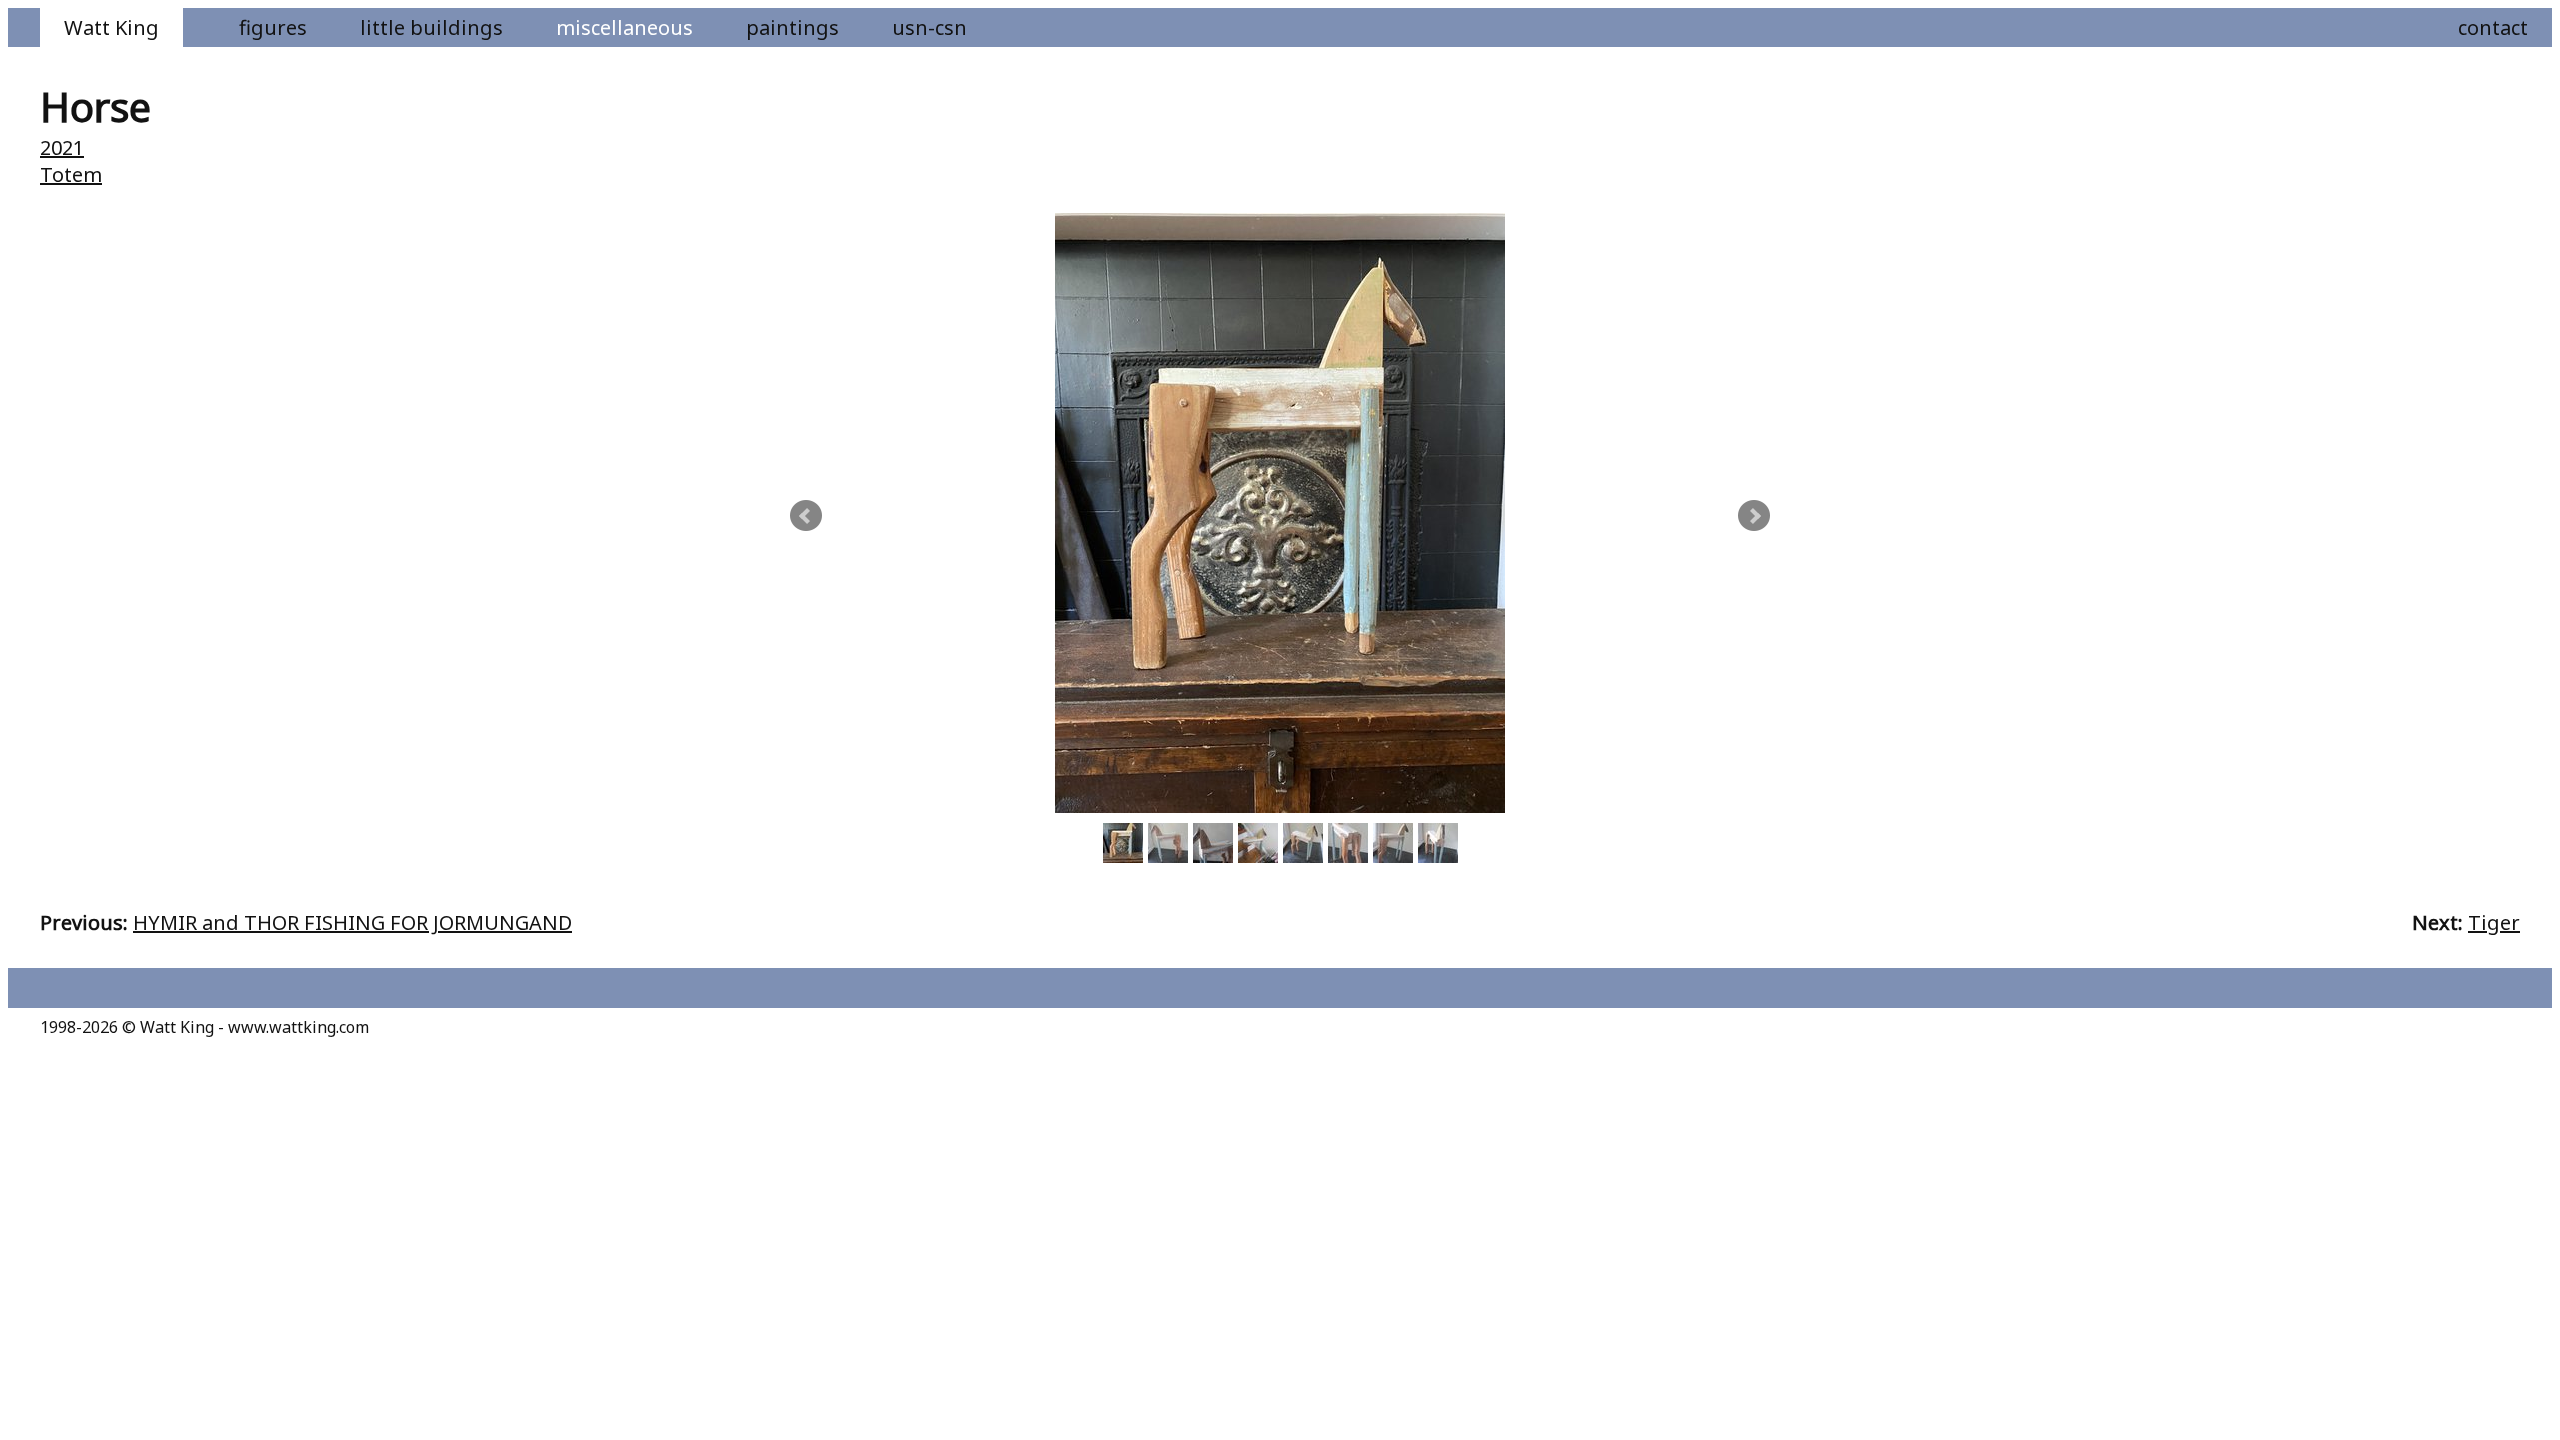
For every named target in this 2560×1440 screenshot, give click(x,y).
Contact (2493, 27)
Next (1754, 516)
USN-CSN (929, 27)
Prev (806, 516)
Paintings (792, 27)
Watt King (111, 27)
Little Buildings (431, 27)
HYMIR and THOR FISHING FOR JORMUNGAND (352, 922)
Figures (273, 27)
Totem (71, 174)
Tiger (2494, 922)
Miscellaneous (624, 27)
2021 (62, 147)
